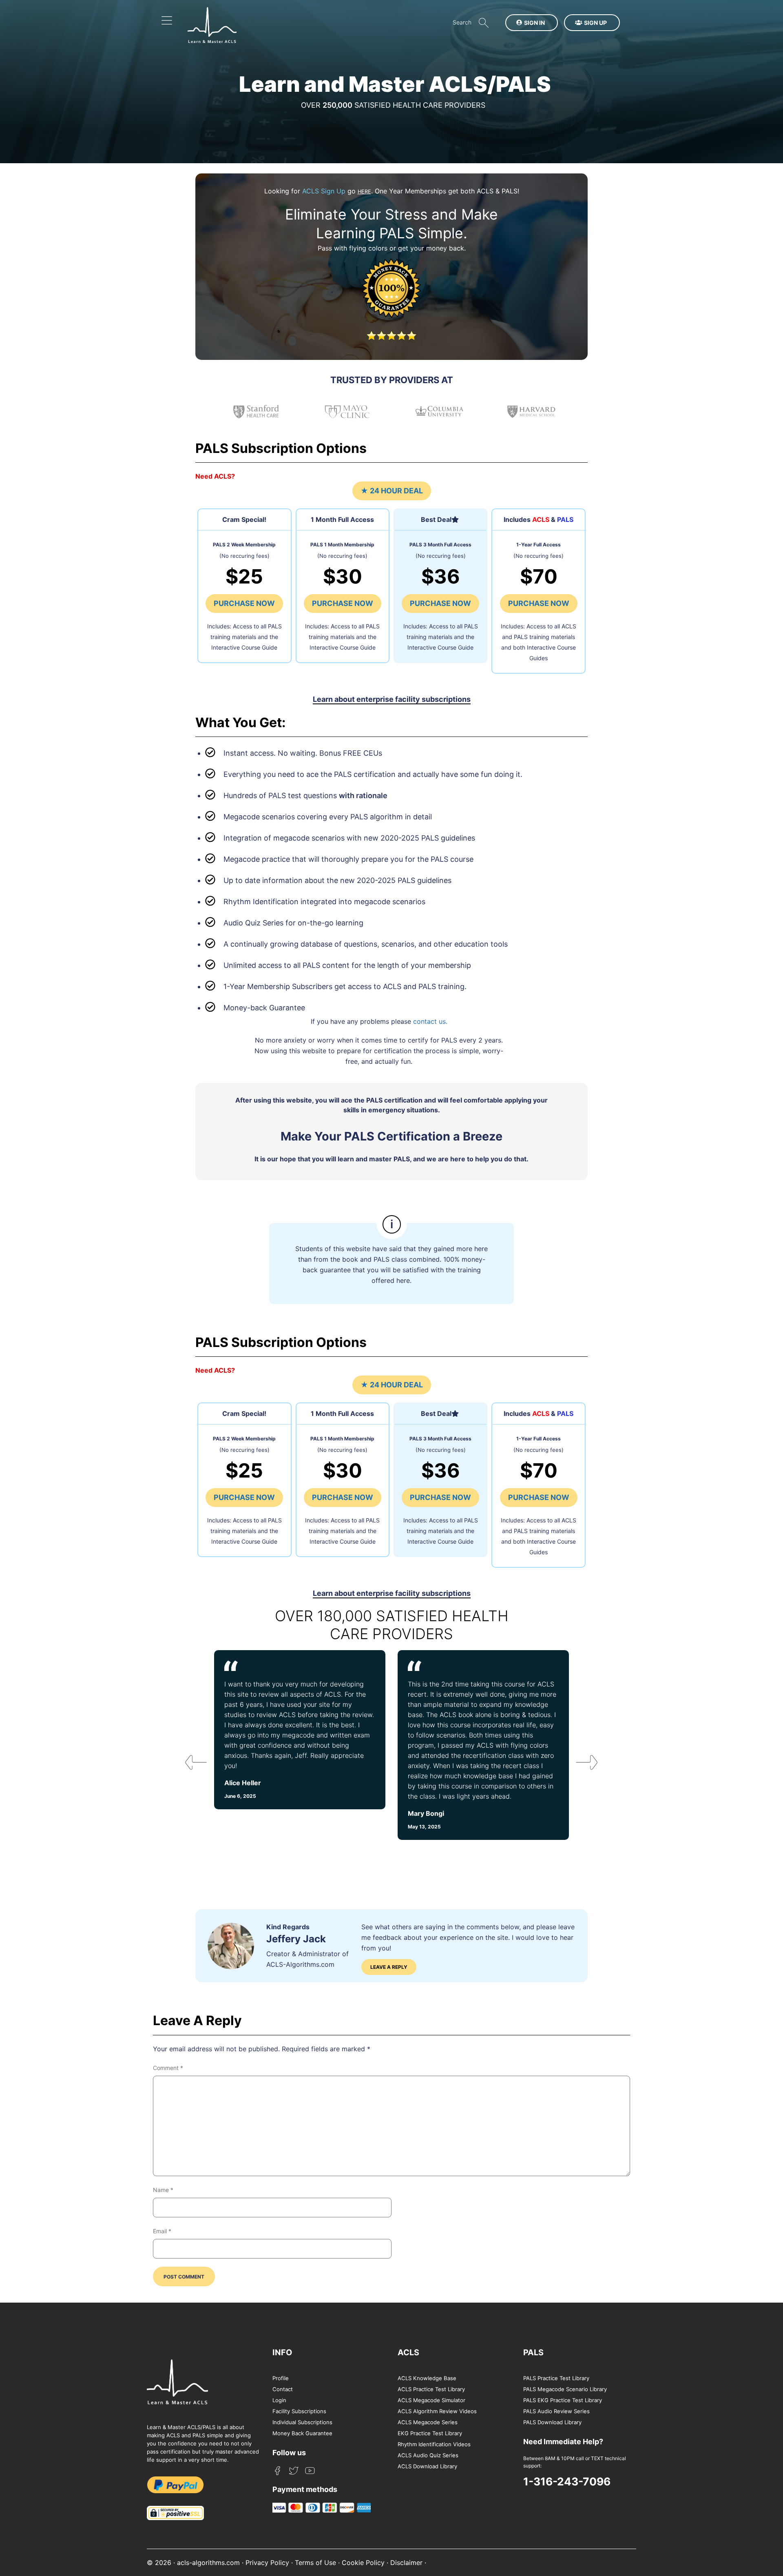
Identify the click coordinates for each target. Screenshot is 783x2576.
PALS (533, 2352)
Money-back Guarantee (264, 1008)
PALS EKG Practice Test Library (563, 2400)
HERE (364, 192)
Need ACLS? (215, 476)
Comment (168, 2068)
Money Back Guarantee (302, 2433)
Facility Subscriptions (299, 2411)
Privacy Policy (267, 2563)
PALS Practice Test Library (556, 2378)
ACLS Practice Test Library (431, 2389)
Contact (283, 2389)
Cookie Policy (363, 2563)
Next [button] (580, 1765)
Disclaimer (406, 2563)
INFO (282, 2352)
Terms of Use (315, 2563)
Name (163, 2190)
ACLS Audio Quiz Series (428, 2455)
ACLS (408, 2352)
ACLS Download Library (427, 2466)
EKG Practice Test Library (430, 2433)
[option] (300, 1745)
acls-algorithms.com (208, 2563)
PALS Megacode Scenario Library (565, 2389)
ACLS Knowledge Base (427, 2378)
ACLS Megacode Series (428, 2422)
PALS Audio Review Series (556, 2411)
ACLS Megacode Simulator (431, 2400)
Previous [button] (189, 1765)
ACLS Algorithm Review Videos (437, 2411)
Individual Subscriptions (302, 2422)
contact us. (430, 1021)
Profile (281, 2378)
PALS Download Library (552, 2422)
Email (162, 2231)
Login (279, 2400)
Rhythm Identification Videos (434, 2444)
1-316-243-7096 (567, 2481)
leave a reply (389, 1967)
